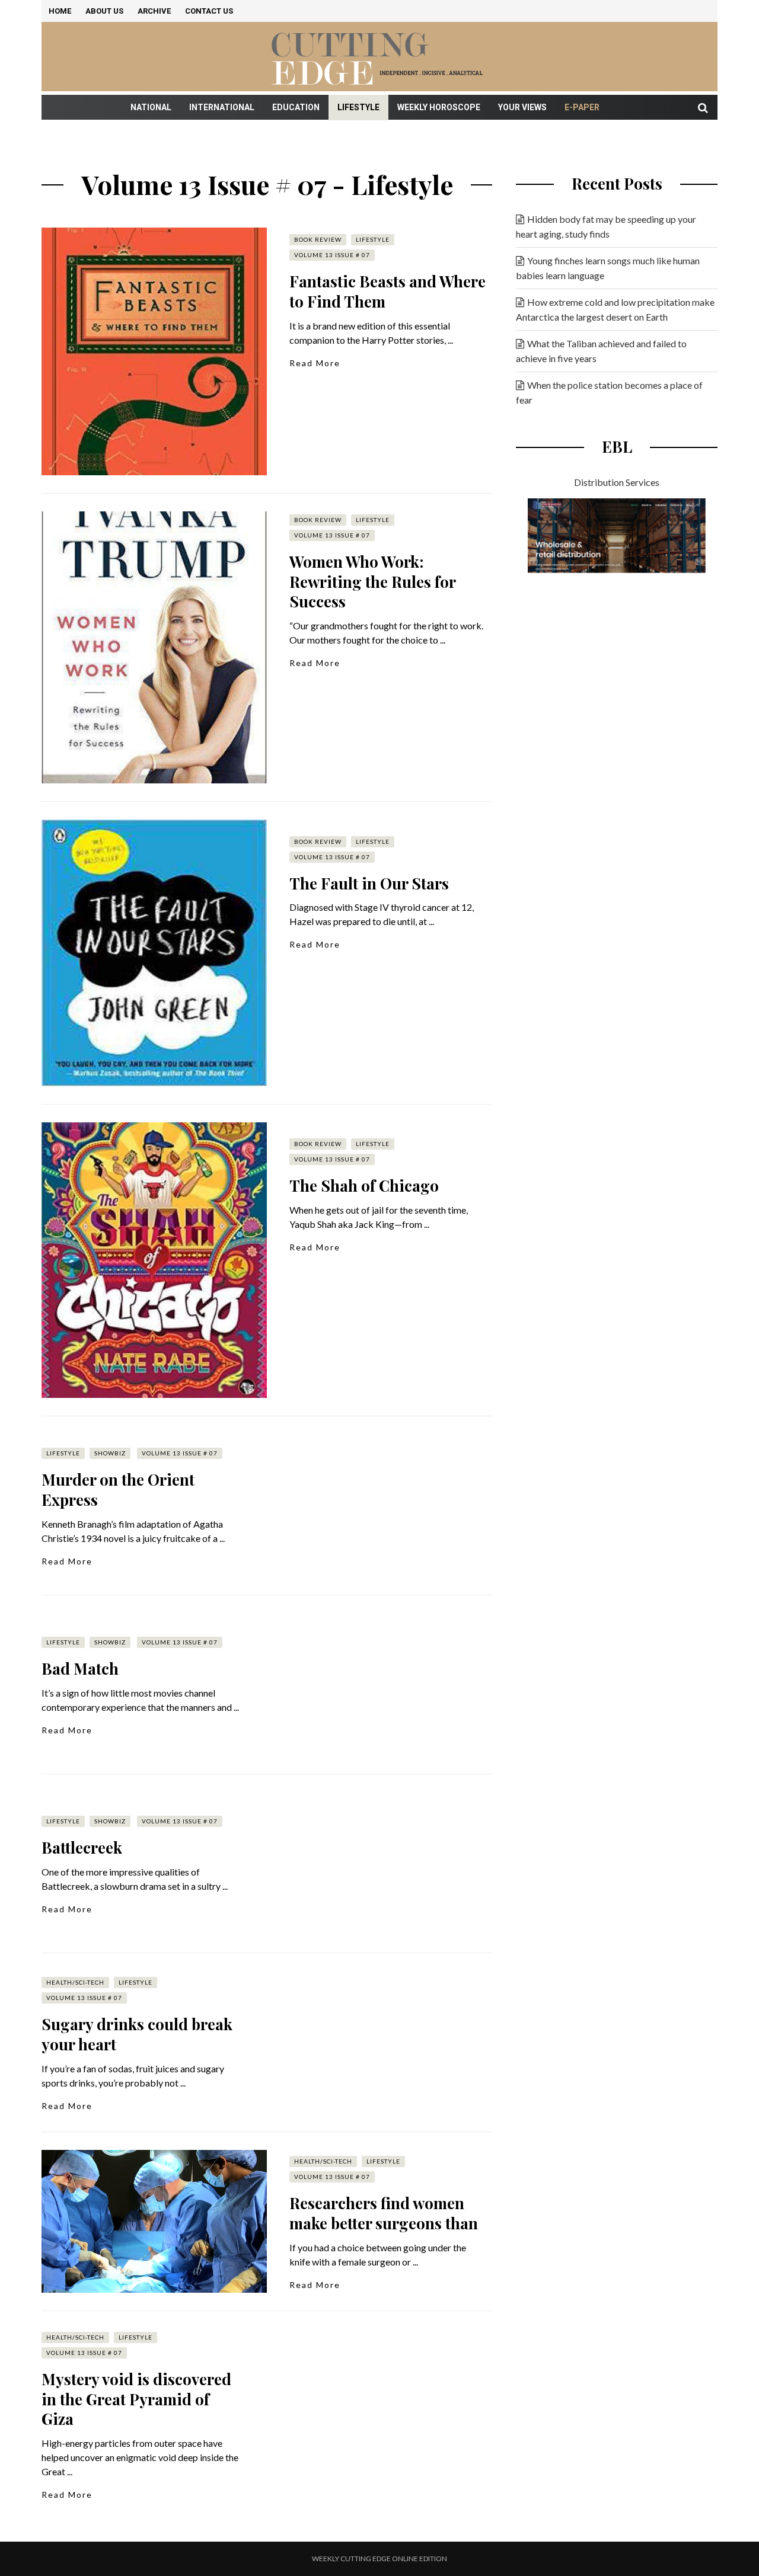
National (151, 107)
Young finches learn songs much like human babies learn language (608, 268)
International (222, 107)
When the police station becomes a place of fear (609, 392)
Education (296, 107)
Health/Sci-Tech (75, 1982)
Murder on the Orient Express (118, 1489)
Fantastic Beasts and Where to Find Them (388, 291)
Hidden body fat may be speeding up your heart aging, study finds (606, 226)
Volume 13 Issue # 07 (332, 255)
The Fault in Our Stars (369, 883)
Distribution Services (617, 482)
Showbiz (110, 1453)
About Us (104, 11)
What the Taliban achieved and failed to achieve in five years (601, 351)
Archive (154, 11)
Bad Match (80, 1668)
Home (60, 11)
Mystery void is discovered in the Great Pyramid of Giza (136, 2399)
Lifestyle (358, 107)
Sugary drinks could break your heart (137, 2034)
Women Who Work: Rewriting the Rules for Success (372, 582)
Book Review (318, 239)
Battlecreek (82, 1847)
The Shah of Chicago (364, 1185)
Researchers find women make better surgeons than (384, 2213)
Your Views (522, 107)
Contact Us (209, 11)
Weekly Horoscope (439, 107)
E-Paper (582, 107)
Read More (315, 363)
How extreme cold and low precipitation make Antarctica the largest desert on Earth (615, 309)
